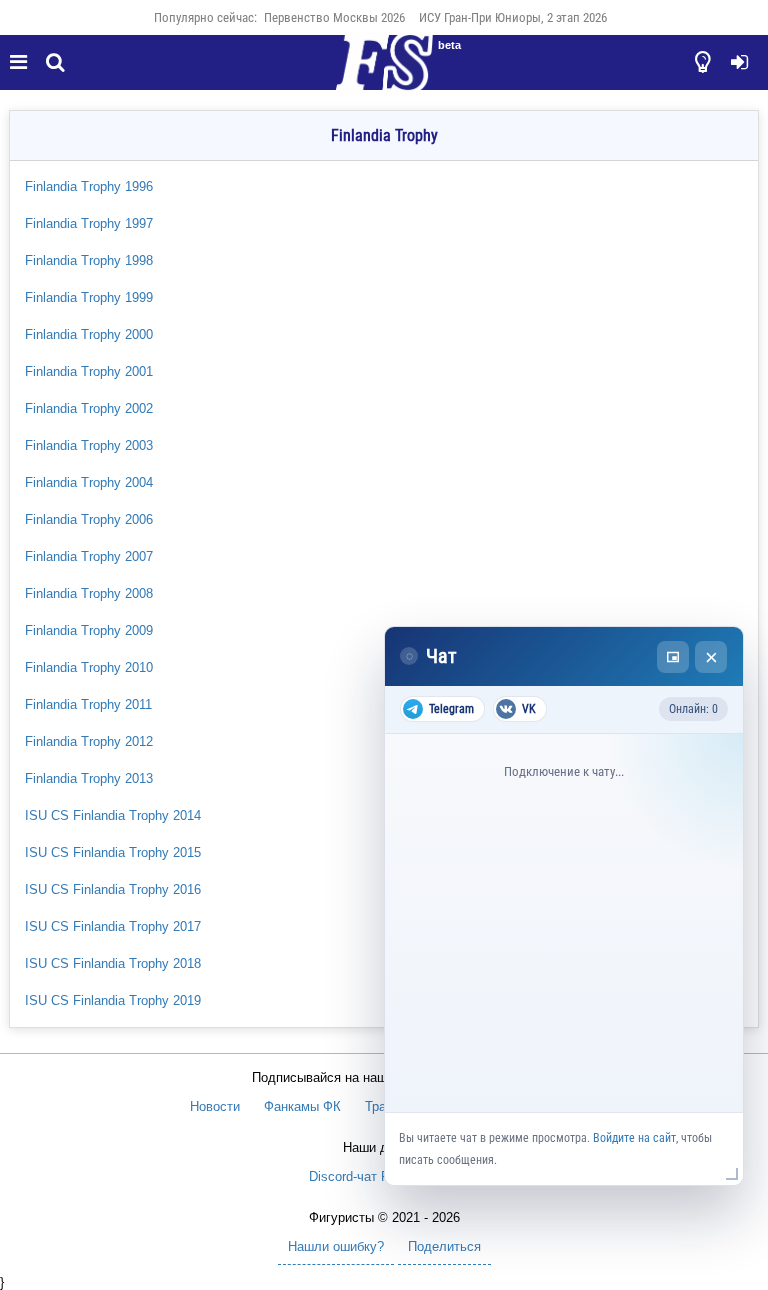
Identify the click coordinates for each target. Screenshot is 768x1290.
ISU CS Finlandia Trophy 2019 (113, 1000)
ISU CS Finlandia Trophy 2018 (113, 963)
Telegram (451, 709)
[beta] (384, 74)
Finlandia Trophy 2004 (89, 482)
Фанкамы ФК (302, 1106)
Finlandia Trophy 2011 (88, 704)
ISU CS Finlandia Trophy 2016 (113, 889)
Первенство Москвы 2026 (334, 17)
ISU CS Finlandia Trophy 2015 (113, 852)
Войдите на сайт (634, 1138)
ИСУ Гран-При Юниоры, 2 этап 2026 (513, 17)
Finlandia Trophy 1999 (89, 297)
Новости (215, 1106)
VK (529, 709)
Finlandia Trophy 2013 (89, 778)
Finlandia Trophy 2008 (89, 593)
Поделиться (444, 1246)
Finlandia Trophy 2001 (89, 371)
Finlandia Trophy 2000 (89, 334)
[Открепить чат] (673, 657)
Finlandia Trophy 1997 (89, 223)
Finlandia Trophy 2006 (89, 519)
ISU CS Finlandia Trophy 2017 (113, 926)
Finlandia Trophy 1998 (89, 260)
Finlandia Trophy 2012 (89, 741)
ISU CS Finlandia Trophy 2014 (113, 815)
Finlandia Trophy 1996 (89, 186)
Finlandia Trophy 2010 (89, 667)
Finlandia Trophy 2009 (89, 630)
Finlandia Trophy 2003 (89, 445)
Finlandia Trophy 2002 (89, 408)
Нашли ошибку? (336, 1246)
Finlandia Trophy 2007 (89, 556)
